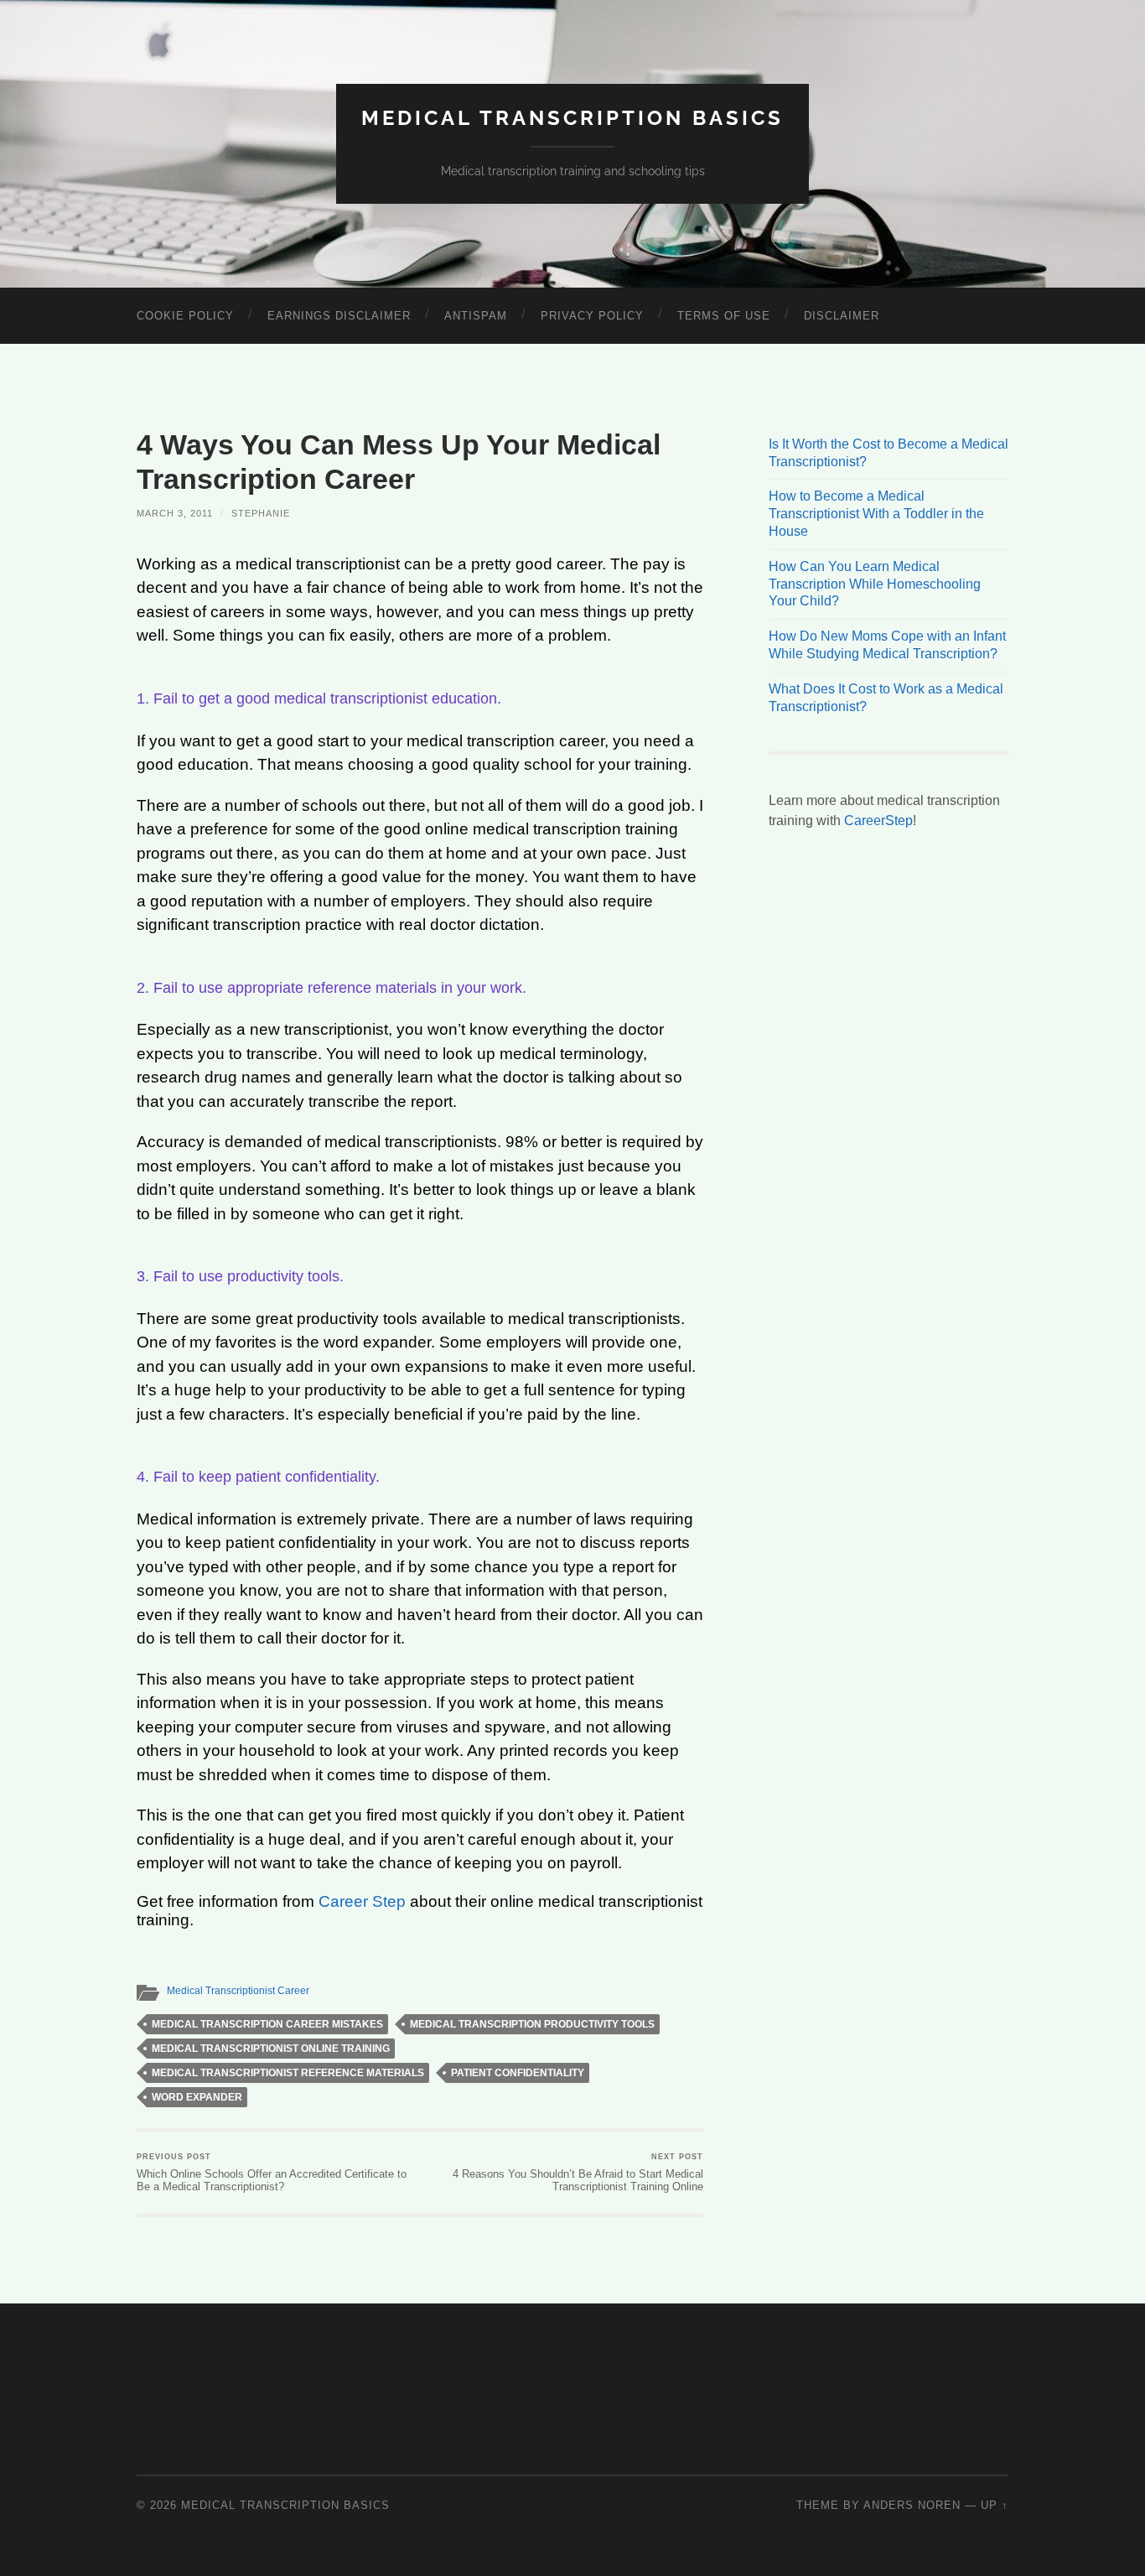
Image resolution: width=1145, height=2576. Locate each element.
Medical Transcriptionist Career (238, 1991)
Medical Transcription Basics (572, 118)
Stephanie (261, 513)
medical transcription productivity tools (532, 2024)
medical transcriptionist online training (271, 2049)
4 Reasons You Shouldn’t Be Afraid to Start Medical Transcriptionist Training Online (578, 2173)
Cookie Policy (185, 316)
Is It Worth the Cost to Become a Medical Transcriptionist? (889, 453)
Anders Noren (912, 2505)
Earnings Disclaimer (339, 316)
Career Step (362, 1901)
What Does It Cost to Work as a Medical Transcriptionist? (886, 698)
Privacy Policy (592, 316)
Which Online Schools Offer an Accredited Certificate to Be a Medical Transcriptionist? (272, 2173)
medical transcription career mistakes (267, 2024)
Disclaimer (842, 316)
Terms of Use (724, 316)
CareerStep (878, 821)
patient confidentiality (518, 2073)
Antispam (476, 316)
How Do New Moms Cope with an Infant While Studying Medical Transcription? (887, 645)
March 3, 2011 (175, 513)
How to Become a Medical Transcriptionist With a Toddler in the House (876, 514)
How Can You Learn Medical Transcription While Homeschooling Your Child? (875, 584)
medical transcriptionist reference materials (288, 2073)
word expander (197, 2097)
